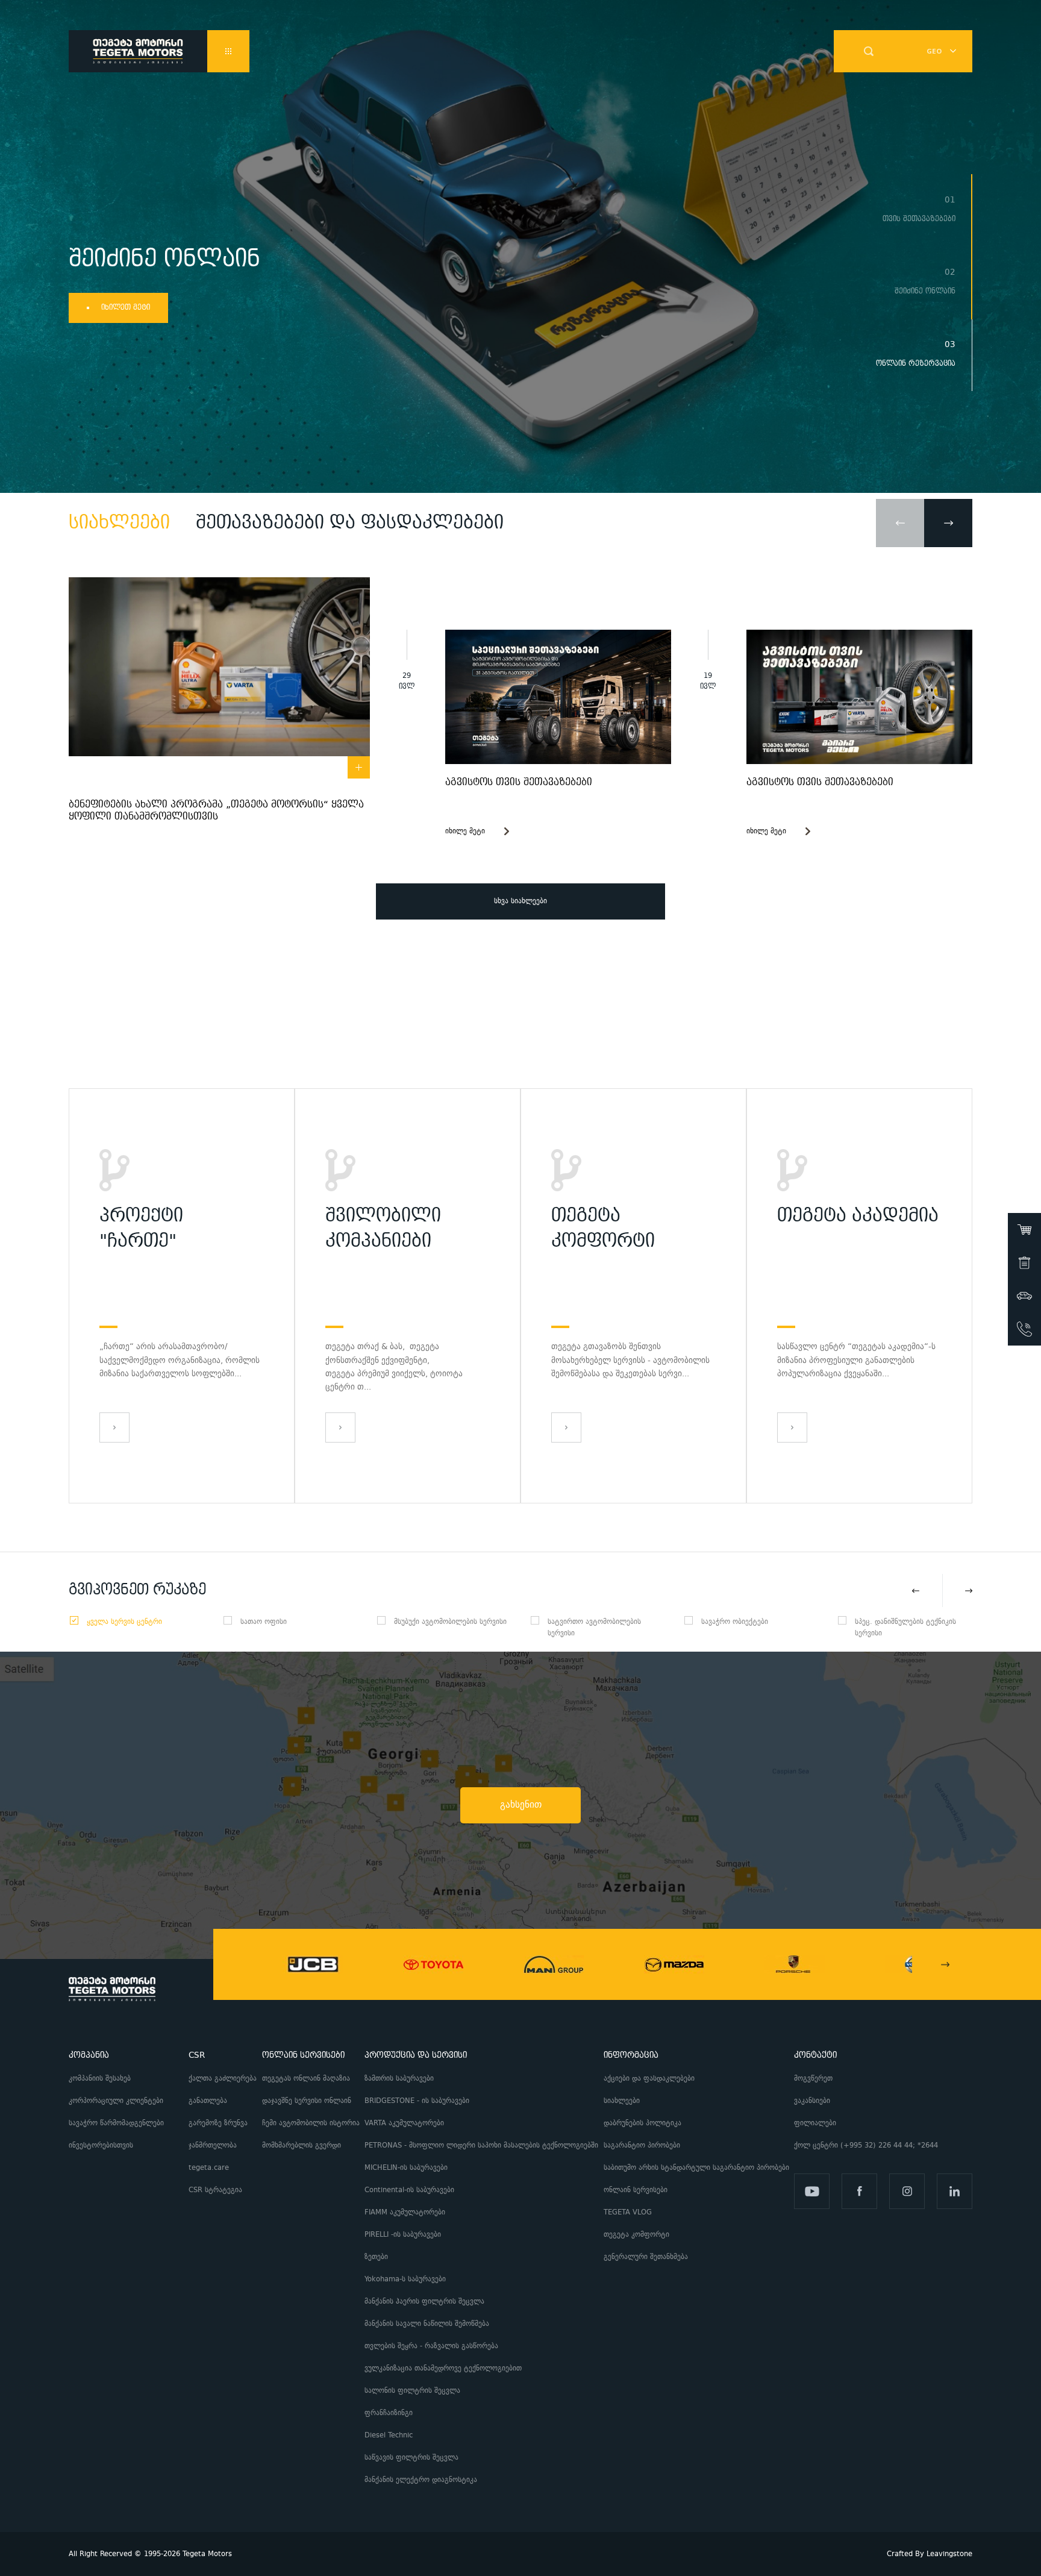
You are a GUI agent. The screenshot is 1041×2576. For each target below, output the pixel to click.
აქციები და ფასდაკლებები (649, 2079)
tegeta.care (209, 2168)
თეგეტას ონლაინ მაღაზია (306, 2079)
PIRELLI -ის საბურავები (403, 2235)
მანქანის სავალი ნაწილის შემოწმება (427, 2324)
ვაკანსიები (812, 2101)
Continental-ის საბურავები (409, 2190)
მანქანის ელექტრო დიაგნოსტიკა (422, 2480)
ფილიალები (815, 2123)
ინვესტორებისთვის (101, 2145)
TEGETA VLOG (628, 2212)
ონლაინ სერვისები (636, 2190)
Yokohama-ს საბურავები (405, 2279)
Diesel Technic (389, 2435)
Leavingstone (949, 2554)
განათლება (208, 2101)
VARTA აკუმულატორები (404, 2123)
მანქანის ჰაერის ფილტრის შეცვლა (424, 2302)
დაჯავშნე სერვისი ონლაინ (307, 2101)
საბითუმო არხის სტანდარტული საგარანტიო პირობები (696, 2168)
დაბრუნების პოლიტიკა (642, 2123)
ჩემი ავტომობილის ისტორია (311, 2123)
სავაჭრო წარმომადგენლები (116, 2123)
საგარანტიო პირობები (643, 2145)
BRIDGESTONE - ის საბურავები (417, 2101)
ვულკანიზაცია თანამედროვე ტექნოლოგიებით (443, 2368)
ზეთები (376, 2257)
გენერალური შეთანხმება (646, 2257)
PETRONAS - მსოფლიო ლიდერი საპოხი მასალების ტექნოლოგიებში (481, 2145)
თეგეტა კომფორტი (636, 2235)
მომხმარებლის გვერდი (302, 2145)
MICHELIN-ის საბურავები (406, 2168)
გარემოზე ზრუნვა (218, 2123)
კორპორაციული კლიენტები (118, 2101)
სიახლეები (622, 2101)
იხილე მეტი (465, 831)
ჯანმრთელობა (213, 2145)
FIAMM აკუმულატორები (405, 2212)
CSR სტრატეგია (215, 2190)
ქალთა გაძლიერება (223, 2079)
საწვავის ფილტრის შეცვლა (411, 2458)
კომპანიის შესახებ (100, 2079)
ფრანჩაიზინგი (389, 2413)
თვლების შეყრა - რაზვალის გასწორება (431, 2346)
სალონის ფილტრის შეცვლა (412, 2391)
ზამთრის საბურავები (399, 2079)
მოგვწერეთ (813, 2079)
